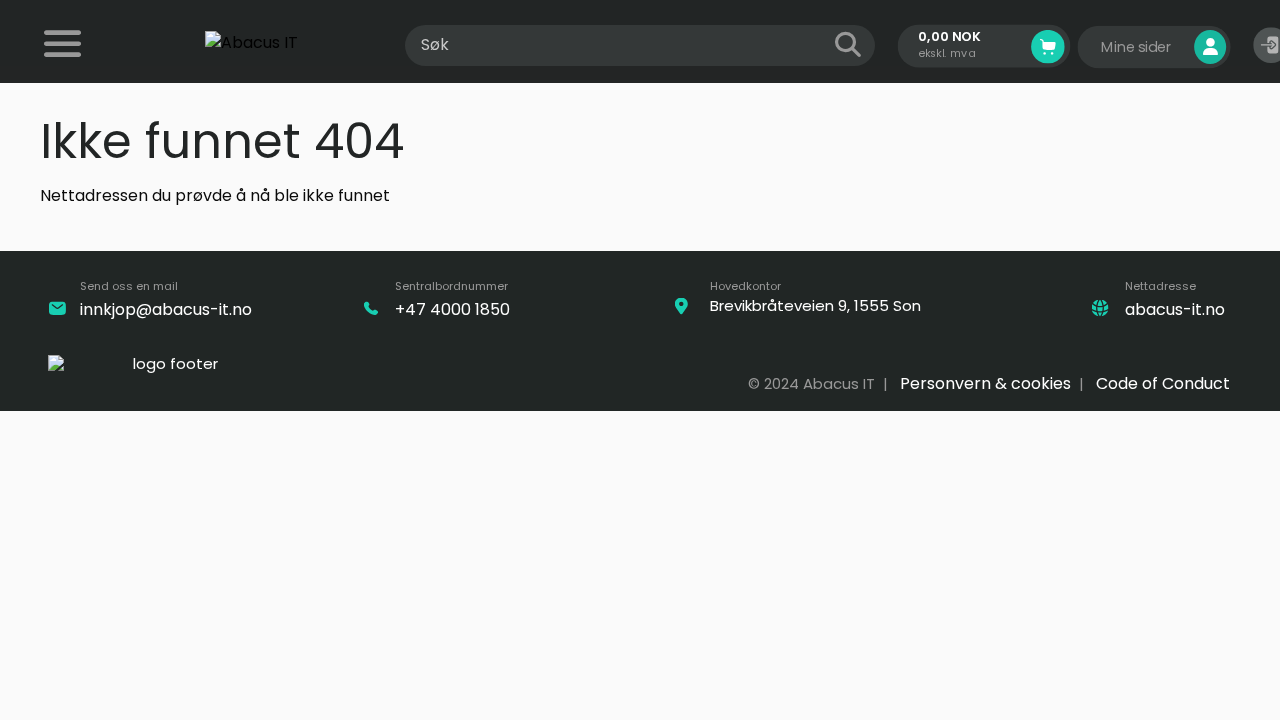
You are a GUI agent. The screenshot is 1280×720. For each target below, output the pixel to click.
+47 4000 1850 (452, 309)
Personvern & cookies (985, 383)
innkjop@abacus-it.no (166, 309)
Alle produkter (65, 57)
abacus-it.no (1175, 309)
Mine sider (1138, 47)
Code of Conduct (1163, 383)
